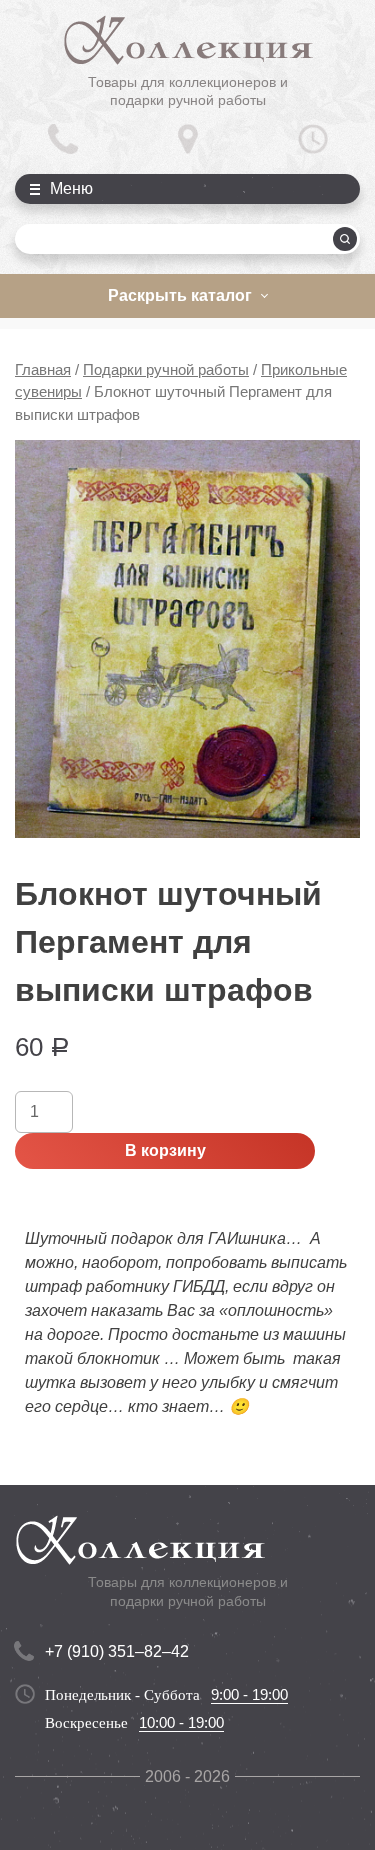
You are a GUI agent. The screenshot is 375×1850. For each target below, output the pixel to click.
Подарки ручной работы (166, 370)
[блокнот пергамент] (187, 639)
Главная (43, 370)
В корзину (165, 1150)
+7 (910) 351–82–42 (117, 1651)
